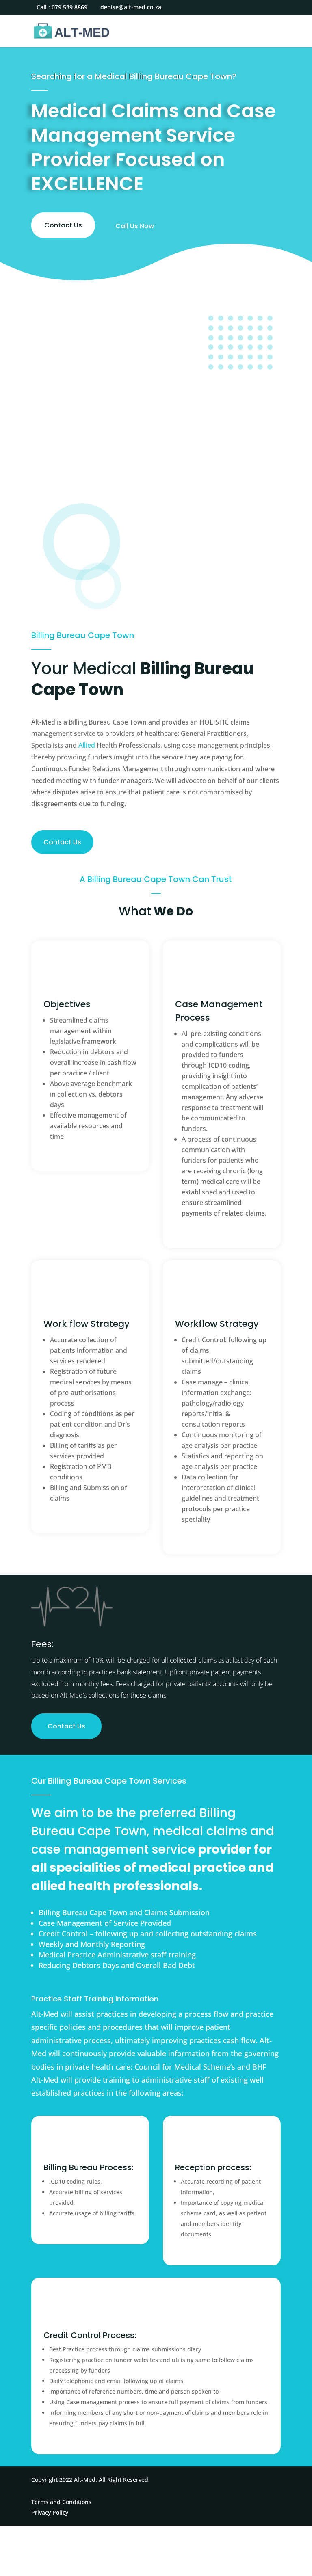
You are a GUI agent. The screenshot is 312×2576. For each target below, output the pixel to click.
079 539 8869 (69, 7)
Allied (87, 745)
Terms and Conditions (61, 2502)
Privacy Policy (50, 2512)
